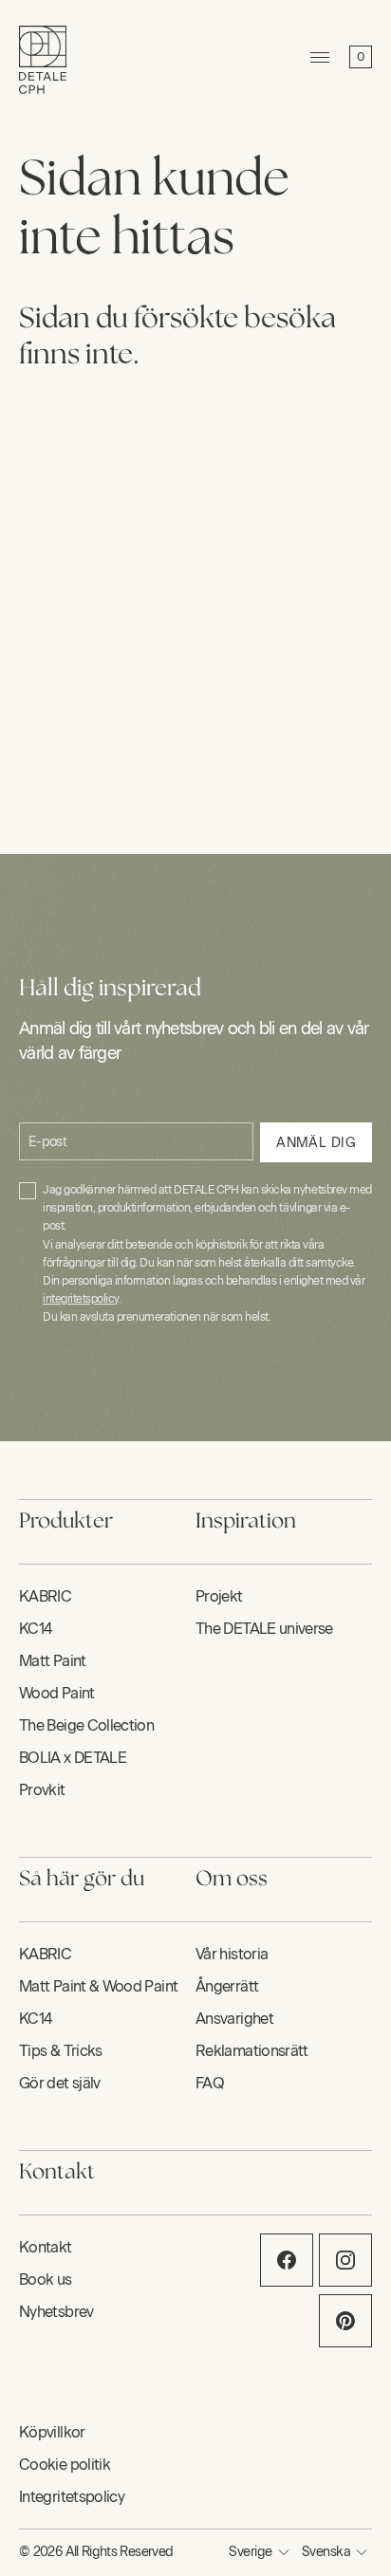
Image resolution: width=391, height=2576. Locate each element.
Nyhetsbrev (56, 2312)
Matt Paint (53, 1661)
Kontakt (46, 2247)
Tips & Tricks (61, 2051)
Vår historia (232, 1954)
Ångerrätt (227, 1986)
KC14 (35, 1629)
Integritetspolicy (72, 2497)
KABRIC (45, 1596)
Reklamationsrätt (252, 2051)
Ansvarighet (234, 2019)
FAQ (210, 2083)
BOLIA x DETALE (73, 1758)
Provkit (42, 1790)
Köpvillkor (52, 2432)
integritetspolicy (81, 1299)
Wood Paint (57, 1693)
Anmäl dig (316, 1143)
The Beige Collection (86, 1725)
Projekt (219, 1596)
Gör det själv (60, 2083)
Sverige (250, 2552)
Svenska (326, 2552)
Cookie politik (65, 2465)
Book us (46, 2279)
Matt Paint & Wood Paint (98, 1986)
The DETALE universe (264, 1629)
